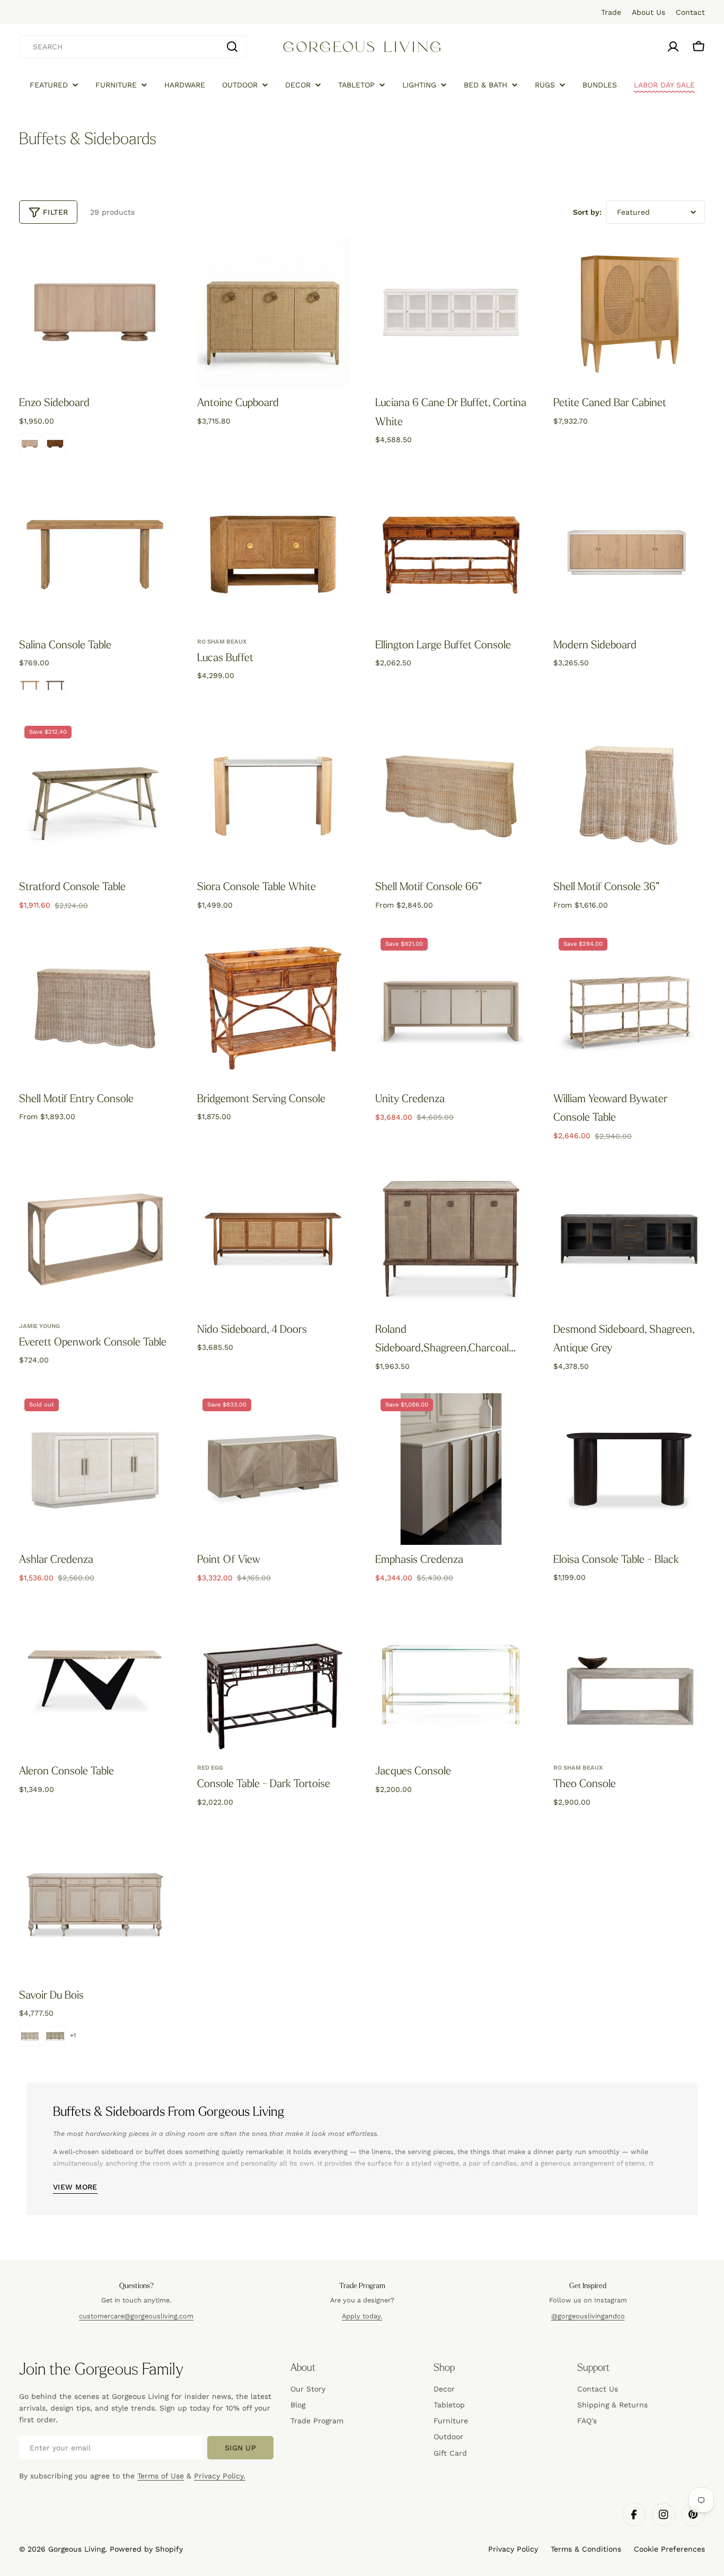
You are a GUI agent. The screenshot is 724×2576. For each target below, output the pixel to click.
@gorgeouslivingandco (588, 2316)
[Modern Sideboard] (629, 555)
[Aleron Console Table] (95, 1681)
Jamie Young (39, 1326)
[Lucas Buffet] (273, 555)
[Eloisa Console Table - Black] (629, 1469)
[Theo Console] (629, 1681)
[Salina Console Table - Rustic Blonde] (30, 685)
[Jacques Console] (451, 1681)
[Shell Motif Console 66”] (451, 796)
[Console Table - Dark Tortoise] (273, 1681)
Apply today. (362, 2316)
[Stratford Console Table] (95, 796)
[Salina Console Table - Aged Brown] (55, 685)
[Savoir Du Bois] (95, 1905)
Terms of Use (161, 2476)
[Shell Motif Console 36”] (629, 796)
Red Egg (210, 1768)
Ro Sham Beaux (222, 642)
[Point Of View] (273, 1469)
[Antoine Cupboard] (273, 312)
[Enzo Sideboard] (95, 312)
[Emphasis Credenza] (451, 1469)
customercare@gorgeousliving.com (136, 2316)
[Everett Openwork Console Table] (95, 1239)
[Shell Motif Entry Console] (95, 1008)
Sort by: (587, 212)
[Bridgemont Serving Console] (273, 1008)
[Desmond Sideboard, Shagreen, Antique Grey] (629, 1239)
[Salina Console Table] (95, 555)
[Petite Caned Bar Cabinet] (629, 312)
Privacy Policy (513, 2549)
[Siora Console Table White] (273, 796)
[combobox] (133, 47)
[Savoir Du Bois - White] (30, 2036)
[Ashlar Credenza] (95, 1469)
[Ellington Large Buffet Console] (451, 555)
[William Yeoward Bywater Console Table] (629, 1008)
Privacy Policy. (220, 2476)
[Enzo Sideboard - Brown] (55, 444)
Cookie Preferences (669, 2549)
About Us (648, 12)
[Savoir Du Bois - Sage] (55, 2036)
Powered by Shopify (146, 2549)
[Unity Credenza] (451, 1008)
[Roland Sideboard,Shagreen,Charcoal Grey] (451, 1239)
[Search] (232, 47)
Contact (690, 12)
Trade (611, 12)
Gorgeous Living (77, 2549)
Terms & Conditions (586, 2549)
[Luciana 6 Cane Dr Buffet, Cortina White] (451, 312)
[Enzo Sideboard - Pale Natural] (30, 444)
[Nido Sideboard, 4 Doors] (273, 1239)
